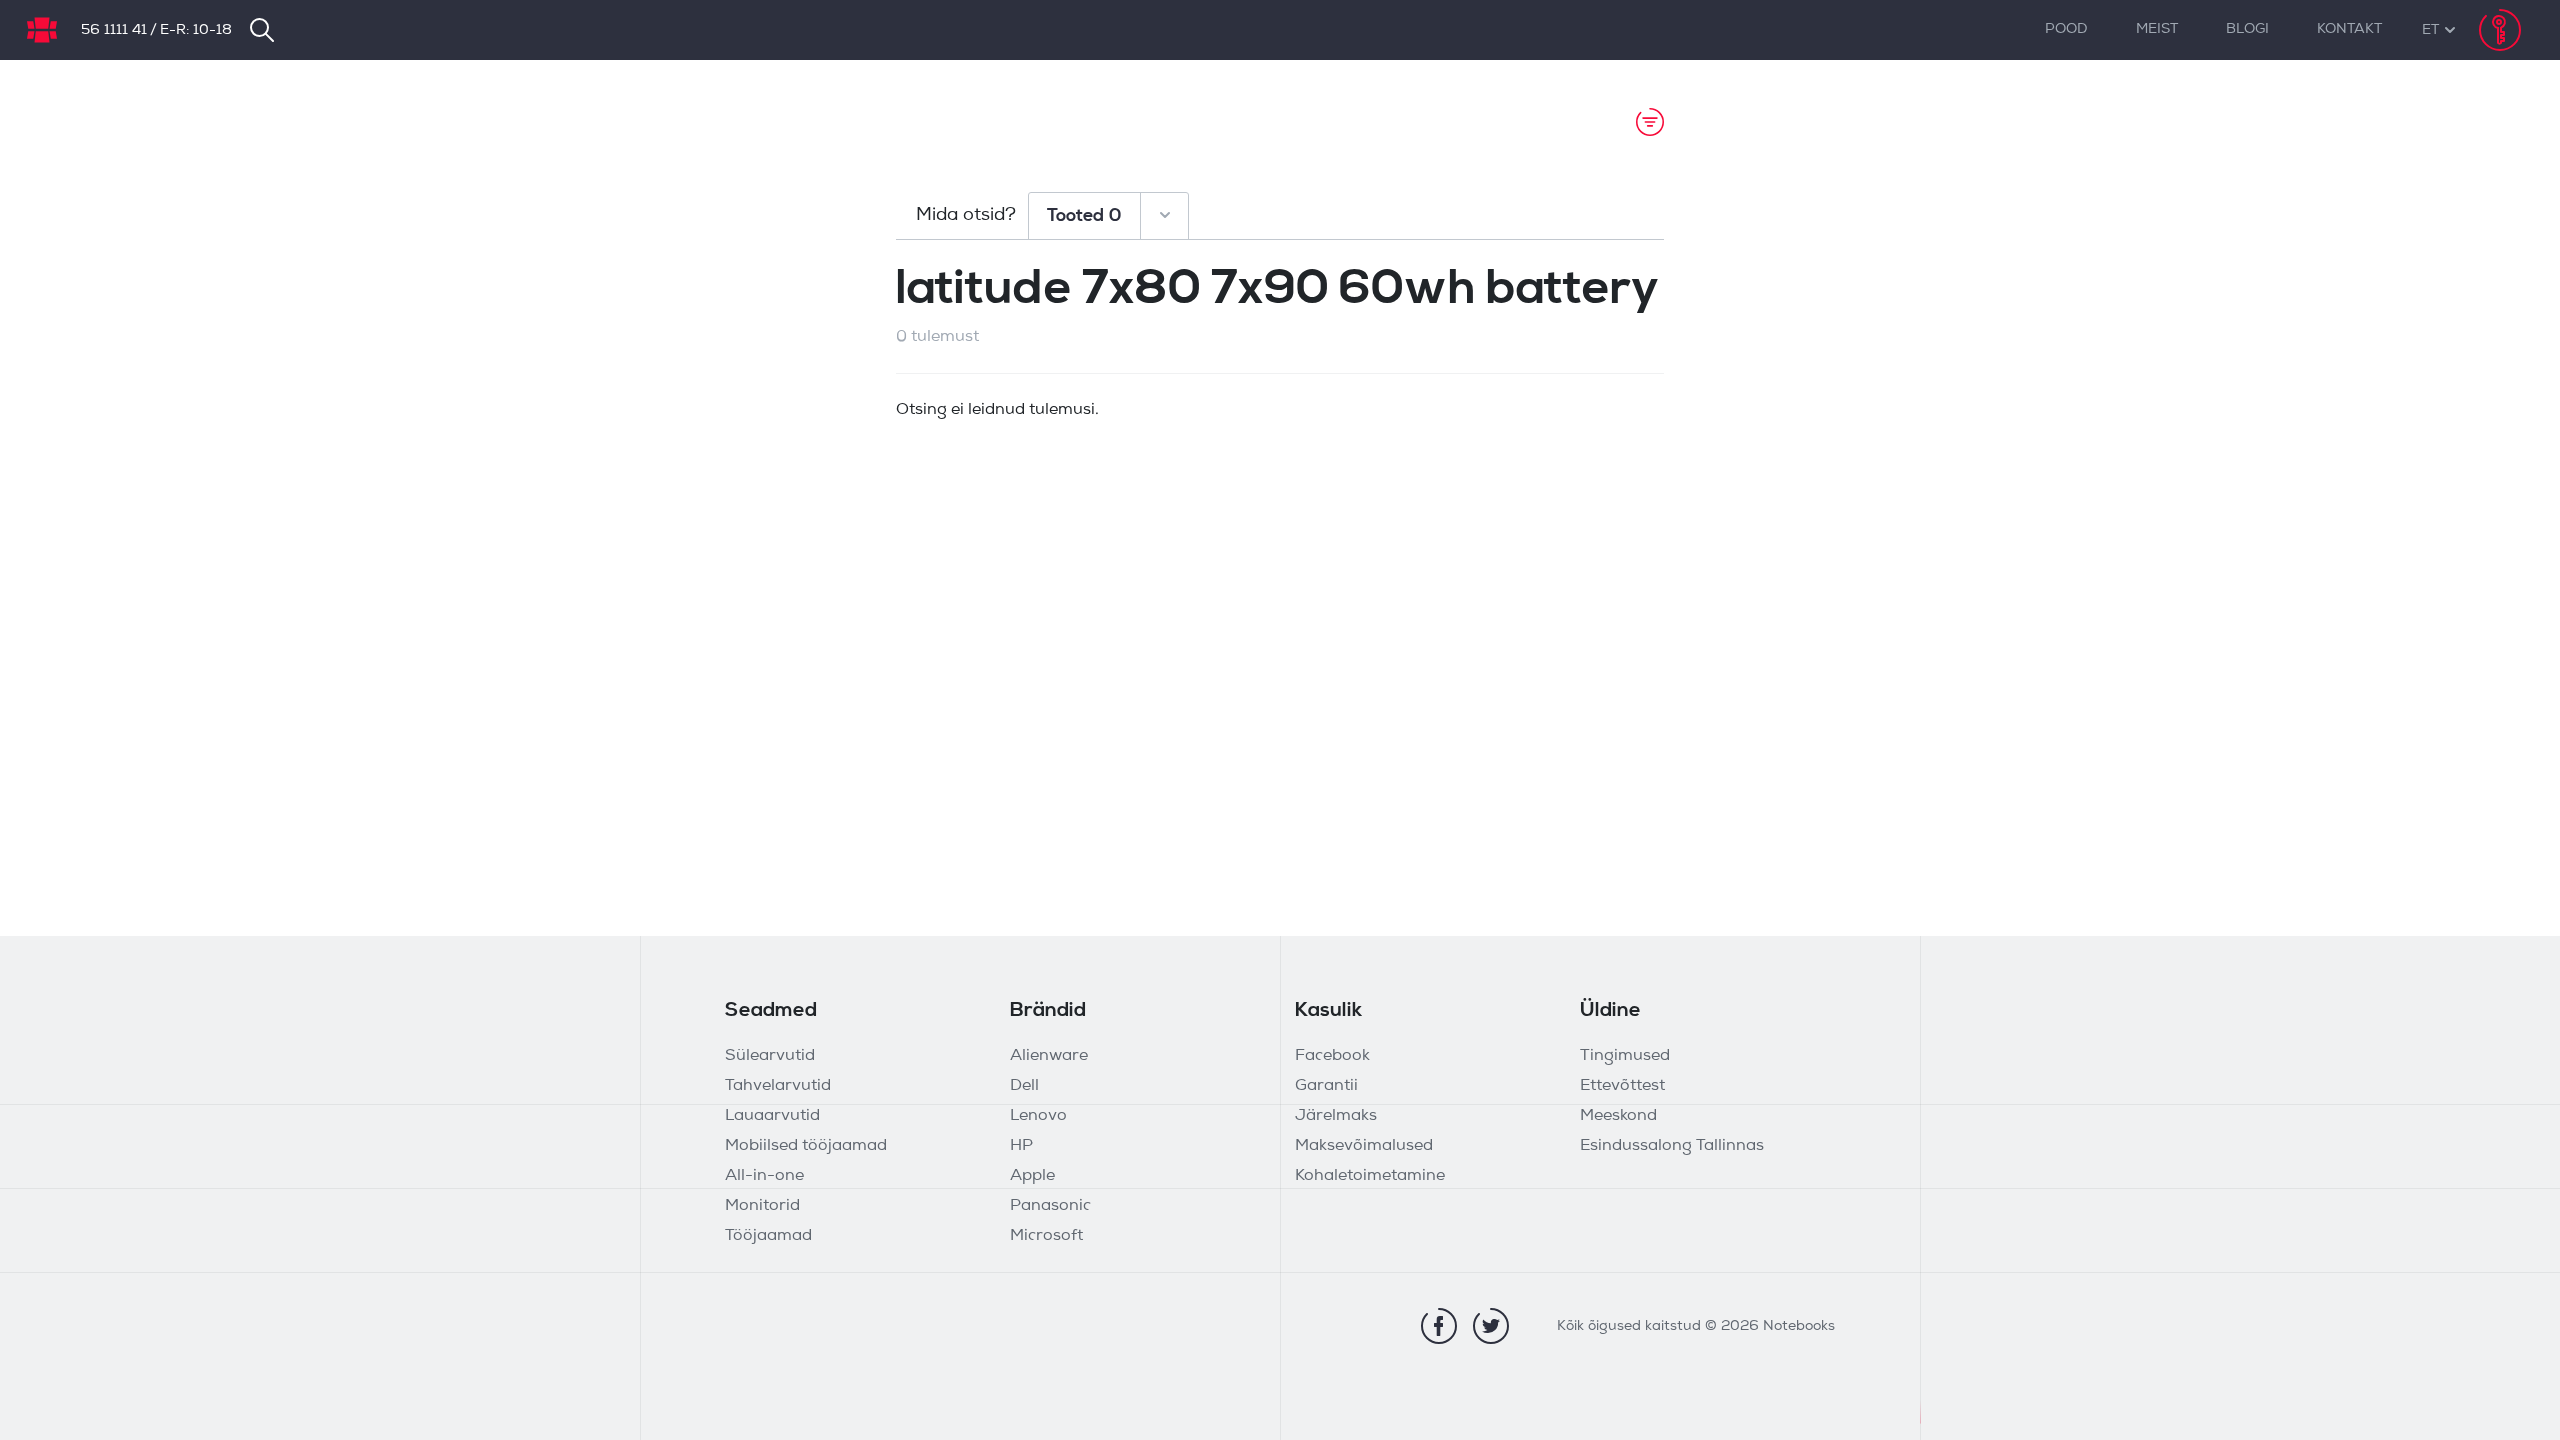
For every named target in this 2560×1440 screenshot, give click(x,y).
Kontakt (2349, 29)
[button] (2430, 30)
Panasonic (1050, 1206)
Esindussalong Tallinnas (1672, 1146)
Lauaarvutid (772, 1116)
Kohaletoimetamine (1370, 1176)
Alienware (1049, 1056)
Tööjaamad (768, 1236)
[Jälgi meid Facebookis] (1439, 1326)
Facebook (1332, 1056)
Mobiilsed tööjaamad (806, 1146)
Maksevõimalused (1364, 1146)
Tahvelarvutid (778, 1086)
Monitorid (762, 1206)
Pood (2066, 29)
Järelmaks (1336, 1116)
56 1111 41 (114, 30)
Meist (2157, 29)
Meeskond (1618, 1116)
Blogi (2247, 29)
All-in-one (764, 1176)
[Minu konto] (2500, 30)
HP (1021, 1146)
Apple (1032, 1176)
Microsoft (1046, 1236)
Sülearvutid (770, 1056)
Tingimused (1625, 1056)
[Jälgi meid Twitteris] (1491, 1326)
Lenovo (1038, 1116)
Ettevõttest (1622, 1086)
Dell (1024, 1086)
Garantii (1326, 1086)
